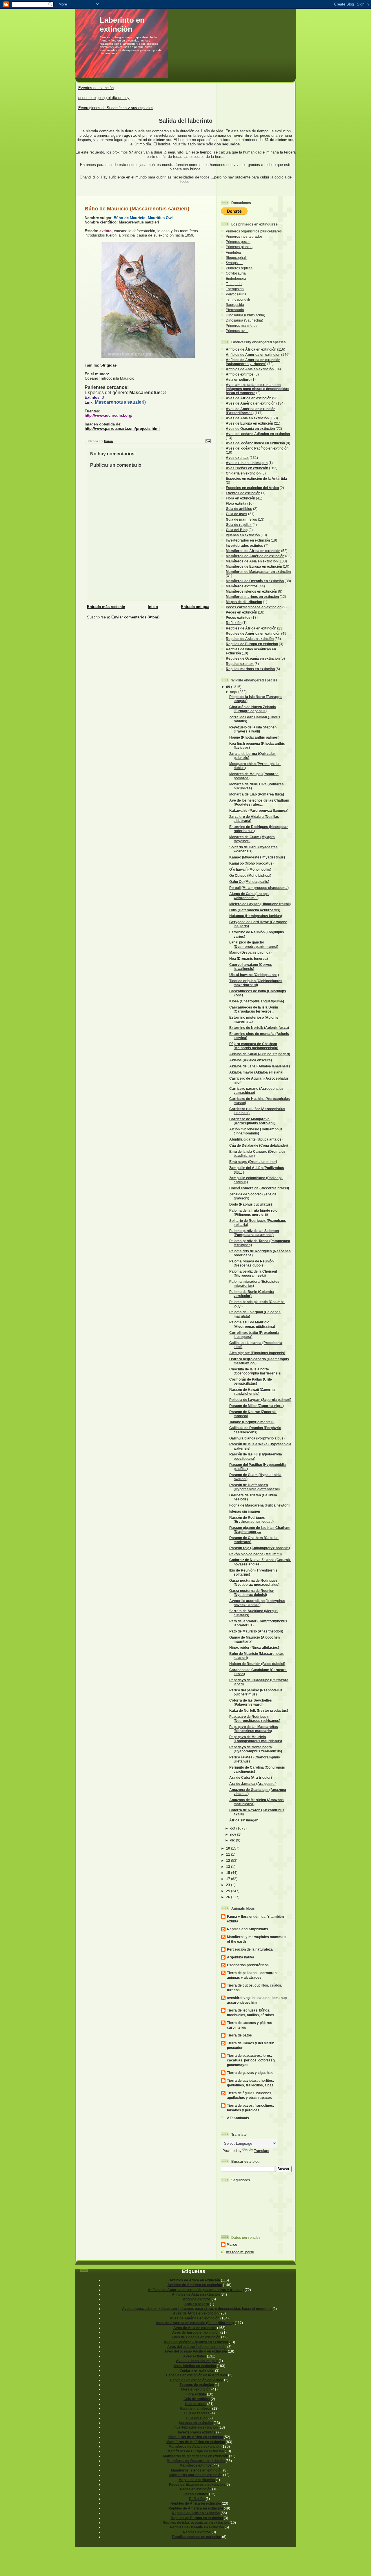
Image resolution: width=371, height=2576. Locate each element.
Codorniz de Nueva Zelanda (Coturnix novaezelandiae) (260, 1562)
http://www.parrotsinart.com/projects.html (122, 429)
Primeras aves (237, 331)
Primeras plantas (239, 247)
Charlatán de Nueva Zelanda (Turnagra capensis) (253, 709)
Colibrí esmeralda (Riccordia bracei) (259, 1188)
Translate (262, 2151)
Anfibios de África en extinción (251, 349)
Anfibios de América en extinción (253, 355)
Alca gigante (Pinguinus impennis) (257, 1353)
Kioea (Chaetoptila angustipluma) (257, 1001)
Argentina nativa (241, 1957)
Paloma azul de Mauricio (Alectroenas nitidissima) (252, 1324)
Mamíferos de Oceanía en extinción (255, 581)
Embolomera (236, 278)
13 (229, 1867)
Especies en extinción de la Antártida (256, 478)
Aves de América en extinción (251, 403)
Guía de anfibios (239, 509)
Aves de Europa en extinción (249, 423)
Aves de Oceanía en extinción (250, 429)
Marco (232, 2244)
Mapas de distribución (244, 602)
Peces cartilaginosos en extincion (254, 607)
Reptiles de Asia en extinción (250, 639)
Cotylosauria (236, 273)
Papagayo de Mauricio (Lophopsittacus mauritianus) (256, 1739)
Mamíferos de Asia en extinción (252, 561)
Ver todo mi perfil (240, 2252)
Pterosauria (235, 310)
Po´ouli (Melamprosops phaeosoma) (259, 888)
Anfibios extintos (240, 374)
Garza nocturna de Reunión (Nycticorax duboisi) (252, 1593)
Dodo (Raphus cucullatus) (251, 1204)
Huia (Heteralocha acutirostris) (255, 910)
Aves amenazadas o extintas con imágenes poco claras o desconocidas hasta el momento (258, 389)
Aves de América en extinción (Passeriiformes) (251, 411)
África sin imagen (244, 1820)
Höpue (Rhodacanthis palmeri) (254, 737)
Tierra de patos (239, 2035)
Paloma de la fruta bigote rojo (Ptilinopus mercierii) (253, 1212)
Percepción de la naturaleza (250, 1949)
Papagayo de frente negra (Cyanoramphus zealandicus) (256, 1749)
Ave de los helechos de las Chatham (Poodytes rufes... (259, 802)
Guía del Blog (237, 530)
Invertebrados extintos (244, 545)
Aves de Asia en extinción (247, 418)
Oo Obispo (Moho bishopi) (250, 875)
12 (229, 1860)
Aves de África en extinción (249, 398)
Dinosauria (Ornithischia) (245, 315)
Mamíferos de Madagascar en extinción (258, 572)
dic (233, 1840)
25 (229, 1891)
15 (229, 1873)
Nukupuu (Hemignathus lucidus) (256, 916)
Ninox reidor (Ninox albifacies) (254, 1647)
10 (229, 1848)
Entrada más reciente (106, 607)
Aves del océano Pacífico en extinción (257, 448)
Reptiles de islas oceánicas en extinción (196, 2522)
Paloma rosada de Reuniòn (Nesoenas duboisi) (251, 1263)
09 (229, 687)
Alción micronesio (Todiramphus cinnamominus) (256, 1131)
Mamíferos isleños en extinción (251, 591)
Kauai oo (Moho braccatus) (251, 863)
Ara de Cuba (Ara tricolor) (251, 1777)
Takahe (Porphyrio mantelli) (252, 1422)
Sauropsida (235, 305)
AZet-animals (238, 2118)
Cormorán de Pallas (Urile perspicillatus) (251, 1381)
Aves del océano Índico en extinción (255, 443)
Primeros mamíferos (242, 325)
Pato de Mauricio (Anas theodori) (256, 1631)
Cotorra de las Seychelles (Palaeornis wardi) (251, 1702)
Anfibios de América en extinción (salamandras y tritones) (253, 362)
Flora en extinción (240, 498)
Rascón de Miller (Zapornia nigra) (257, 1406)
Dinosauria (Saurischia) (244, 320)
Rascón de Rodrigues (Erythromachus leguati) (251, 1519)
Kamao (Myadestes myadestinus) (257, 857)
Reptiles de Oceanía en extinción (253, 658)
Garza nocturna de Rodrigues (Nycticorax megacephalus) (254, 1582)
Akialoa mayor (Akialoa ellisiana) (256, 1072)
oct (233, 1828)
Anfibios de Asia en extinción (250, 369)
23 (229, 1885)
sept (234, 692)
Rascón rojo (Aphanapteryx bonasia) (260, 1548)
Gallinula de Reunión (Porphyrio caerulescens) (255, 1430)
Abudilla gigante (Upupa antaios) (256, 1139)
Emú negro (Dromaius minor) (253, 1162)
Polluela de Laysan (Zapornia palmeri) (260, 1400)
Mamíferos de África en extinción (253, 551)
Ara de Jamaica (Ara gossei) (253, 1784)
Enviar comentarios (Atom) (135, 617)
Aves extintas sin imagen (247, 463)
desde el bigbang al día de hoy (104, 98)
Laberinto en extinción (122, 25)
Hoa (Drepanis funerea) (249, 958)
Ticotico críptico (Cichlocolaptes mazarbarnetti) (256, 983)
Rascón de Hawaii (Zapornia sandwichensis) (252, 1391)
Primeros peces (238, 242)
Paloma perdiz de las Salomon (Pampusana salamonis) (254, 1233)
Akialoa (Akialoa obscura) (251, 1060)
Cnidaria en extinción (243, 473)
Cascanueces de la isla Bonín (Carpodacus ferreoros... (254, 1009)
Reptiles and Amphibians (248, 1929)
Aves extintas (237, 458)
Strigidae (108, 365)
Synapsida (234, 263)
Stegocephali (236, 258)
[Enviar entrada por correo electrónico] (208, 441)
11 (229, 1854)
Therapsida (235, 289)
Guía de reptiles (239, 525)
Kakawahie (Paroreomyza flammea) (259, 810)
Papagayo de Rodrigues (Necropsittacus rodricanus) (255, 1719)
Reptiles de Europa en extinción (252, 644)
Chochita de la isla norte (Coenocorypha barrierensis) (255, 1371)
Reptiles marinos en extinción (250, 669)
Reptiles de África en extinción (251, 628)
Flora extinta (236, 503)
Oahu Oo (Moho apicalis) (249, 882)
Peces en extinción (241, 612)
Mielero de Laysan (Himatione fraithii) (260, 904)
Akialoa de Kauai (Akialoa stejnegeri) (260, 1054)
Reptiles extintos (240, 664)
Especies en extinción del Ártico (252, 488)
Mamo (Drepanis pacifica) (250, 952)
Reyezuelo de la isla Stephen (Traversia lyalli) (253, 729)
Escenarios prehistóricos (248, 1965)
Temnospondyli (238, 299)
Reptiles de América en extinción (253, 633)
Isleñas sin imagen (245, 1511)
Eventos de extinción (96, 88)
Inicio (153, 607)
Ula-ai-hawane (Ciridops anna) (254, 975)
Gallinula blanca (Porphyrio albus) (257, 1438)
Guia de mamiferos (241, 519)
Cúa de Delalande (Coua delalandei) (259, 1145)
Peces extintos (238, 617)
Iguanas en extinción (243, 535)
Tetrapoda (234, 284)
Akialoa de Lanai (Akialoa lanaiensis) (260, 1066)
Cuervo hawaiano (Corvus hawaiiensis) (251, 967)
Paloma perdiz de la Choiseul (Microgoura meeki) (253, 1273)
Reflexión (234, 623)
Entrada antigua (195, 607)
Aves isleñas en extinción (247, 468)
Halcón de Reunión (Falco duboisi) (257, 1664)
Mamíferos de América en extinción (255, 556)
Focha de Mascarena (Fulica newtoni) (260, 1505)
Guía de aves (237, 514)
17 (229, 1879)
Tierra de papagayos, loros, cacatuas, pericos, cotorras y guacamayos (251, 2060)
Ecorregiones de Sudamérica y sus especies (116, 108)
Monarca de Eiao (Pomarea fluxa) (257, 794)
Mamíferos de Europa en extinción (254, 566)
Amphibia (233, 252)
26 (229, 1897)
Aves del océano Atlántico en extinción (258, 434)
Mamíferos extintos (242, 586)
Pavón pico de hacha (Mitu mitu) (255, 1554)
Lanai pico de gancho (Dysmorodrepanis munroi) (254, 944)
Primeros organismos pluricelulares (254, 231)
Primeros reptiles (239, 268)
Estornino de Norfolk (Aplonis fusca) (259, 1028)
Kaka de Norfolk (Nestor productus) (259, 1710)
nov (234, 1834)
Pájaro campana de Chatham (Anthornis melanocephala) (254, 1046)
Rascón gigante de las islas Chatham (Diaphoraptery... (260, 1530)
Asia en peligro (238, 379)
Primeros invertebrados (244, 236)
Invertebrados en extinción (248, 540)
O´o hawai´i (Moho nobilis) (250, 869)
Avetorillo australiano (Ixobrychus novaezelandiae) (257, 1603)
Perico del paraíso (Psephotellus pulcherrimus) (256, 1692)
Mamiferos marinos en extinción (252, 597)
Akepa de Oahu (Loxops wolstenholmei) (249, 896)
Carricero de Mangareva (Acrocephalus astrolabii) (252, 1121)
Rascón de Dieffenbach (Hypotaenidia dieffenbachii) (254, 1487)
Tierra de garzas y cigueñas (250, 2073)
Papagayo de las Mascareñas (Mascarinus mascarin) (254, 1729)
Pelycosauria (236, 294)
